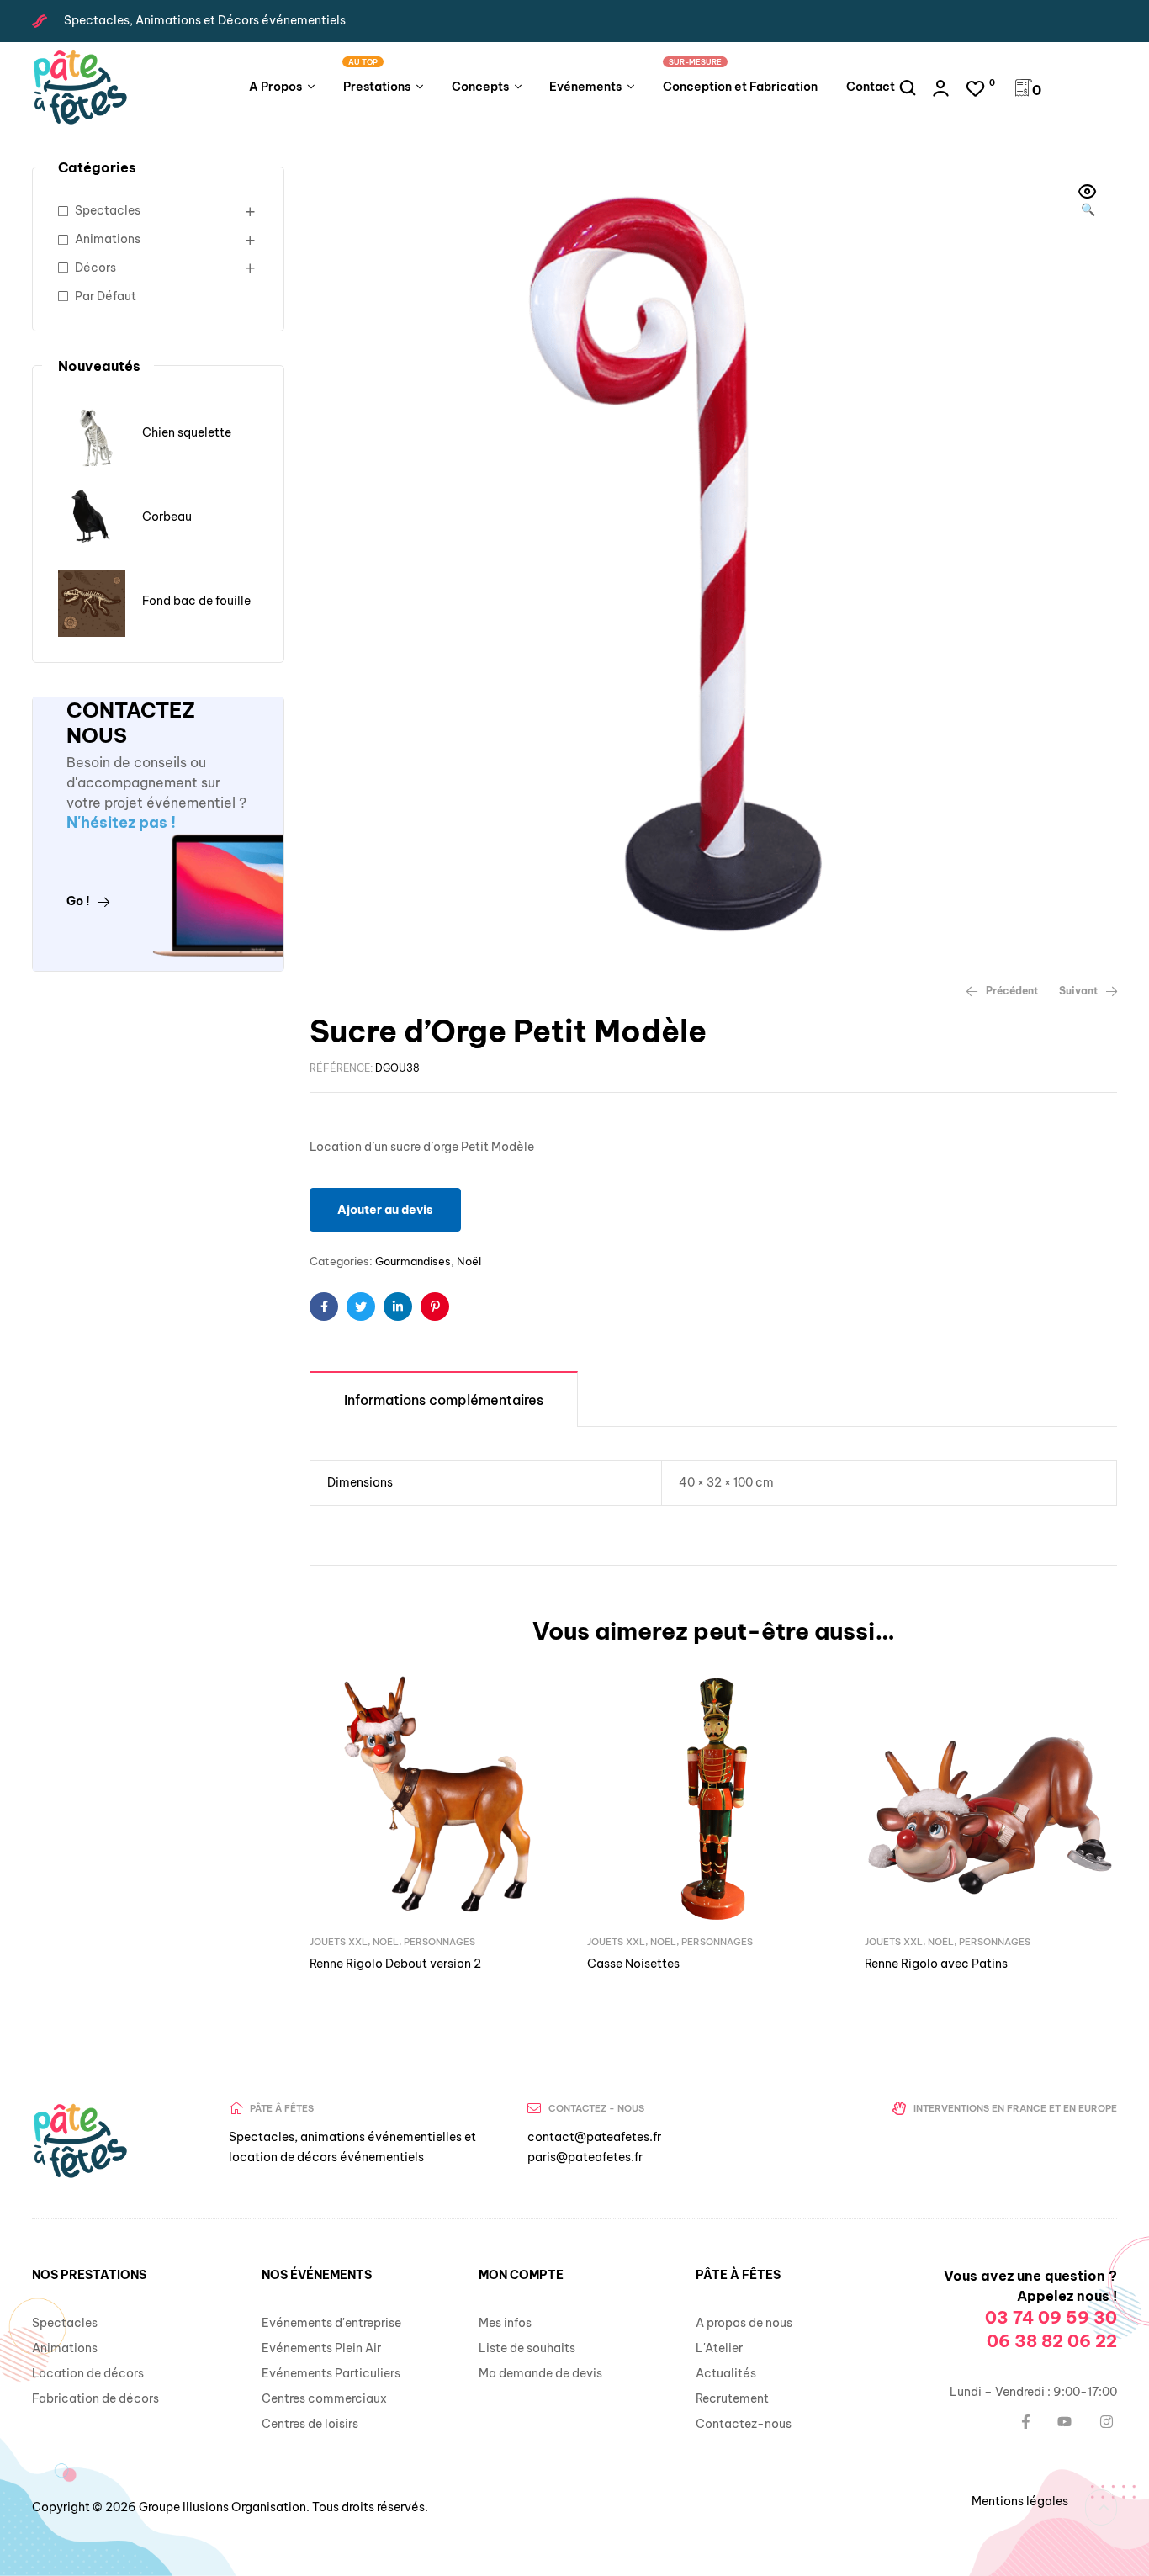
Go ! (78, 901)
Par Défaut (106, 296)
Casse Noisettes (633, 1964)
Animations (108, 239)
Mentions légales (1020, 2501)
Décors (95, 268)
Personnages (439, 1942)
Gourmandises (413, 1261)
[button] (1088, 202)
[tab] (444, 1399)
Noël (469, 1261)
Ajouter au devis (385, 1210)
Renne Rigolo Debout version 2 (395, 1964)
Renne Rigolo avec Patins (936, 1964)
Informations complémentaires (444, 1400)
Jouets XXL (339, 1942)
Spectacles (108, 210)
